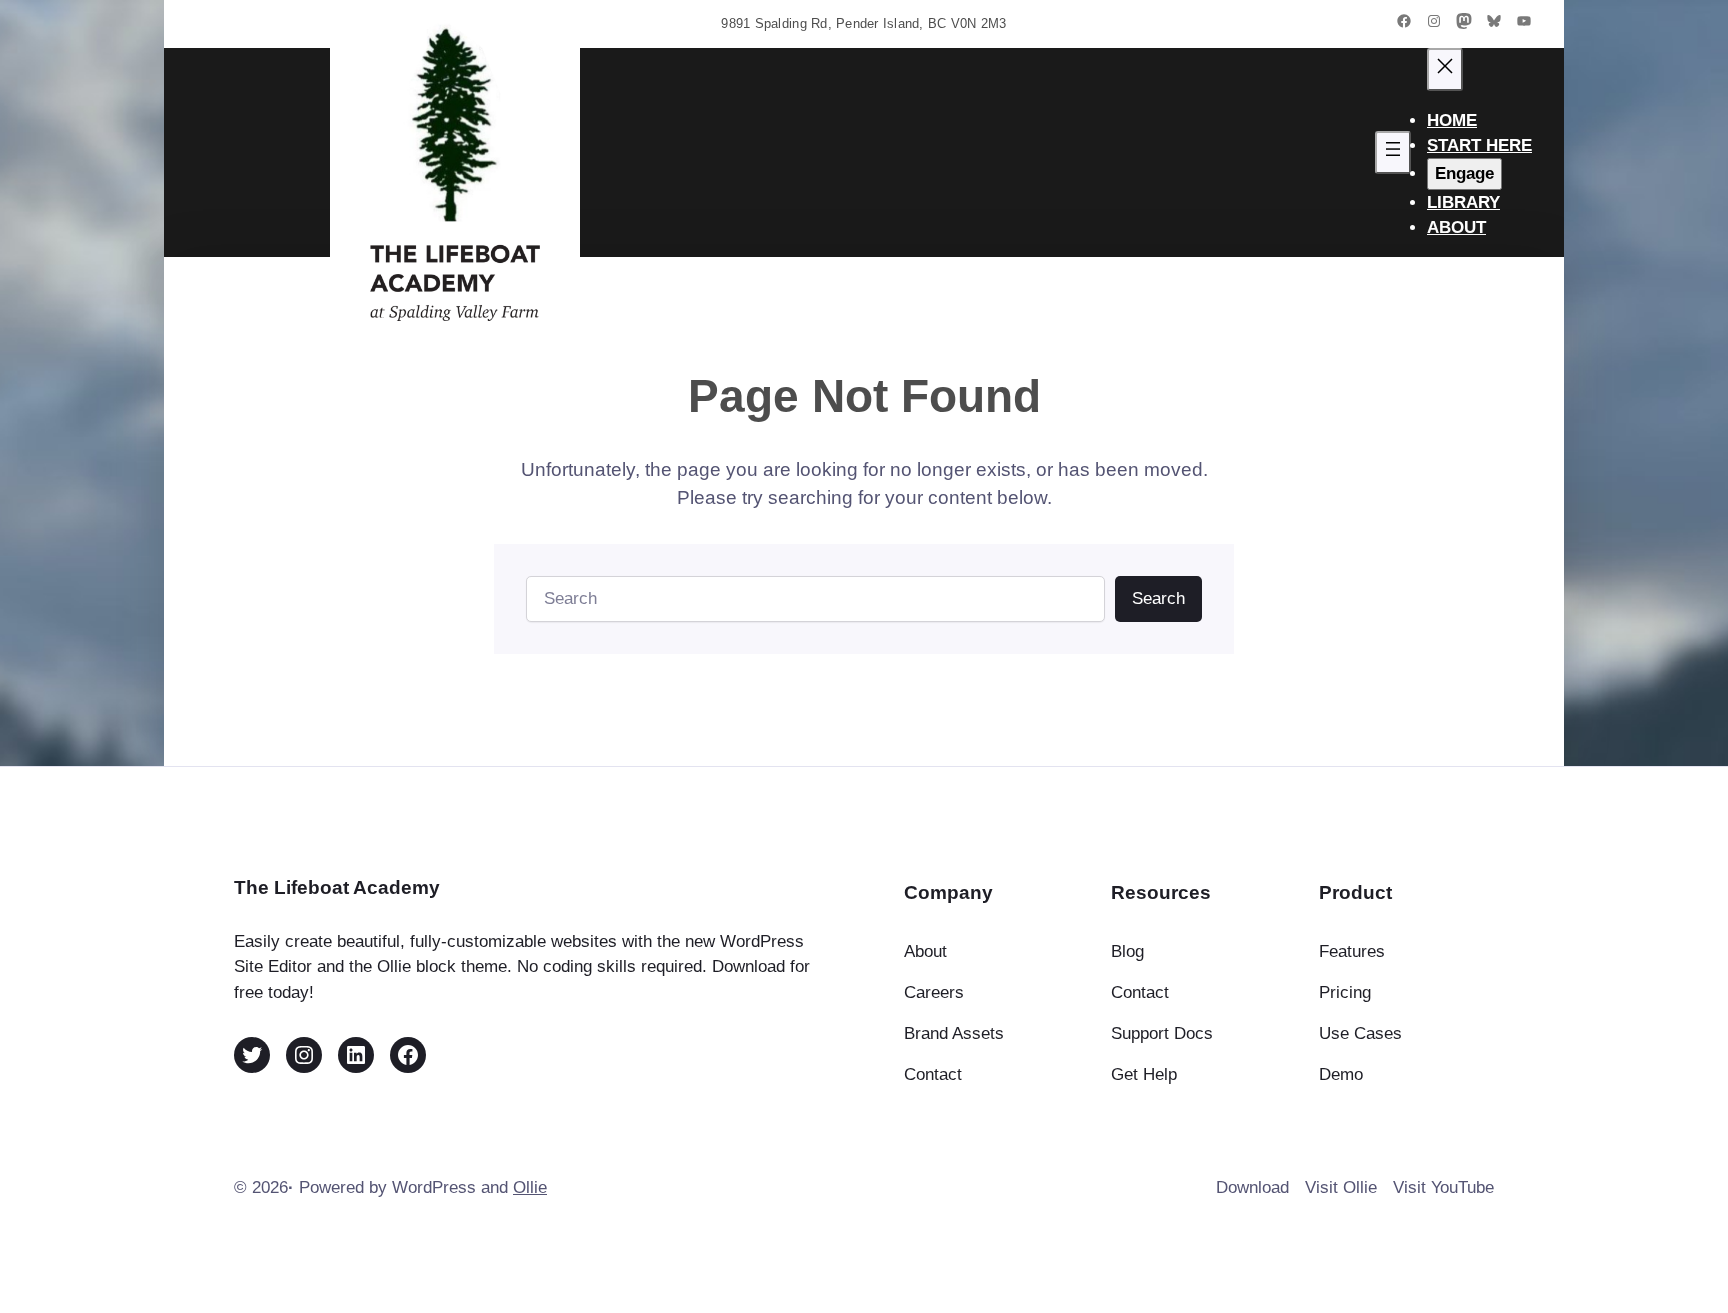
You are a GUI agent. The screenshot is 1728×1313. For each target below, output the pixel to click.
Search (1158, 598)
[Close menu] (1445, 69)
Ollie (530, 1187)
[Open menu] (1393, 152)
